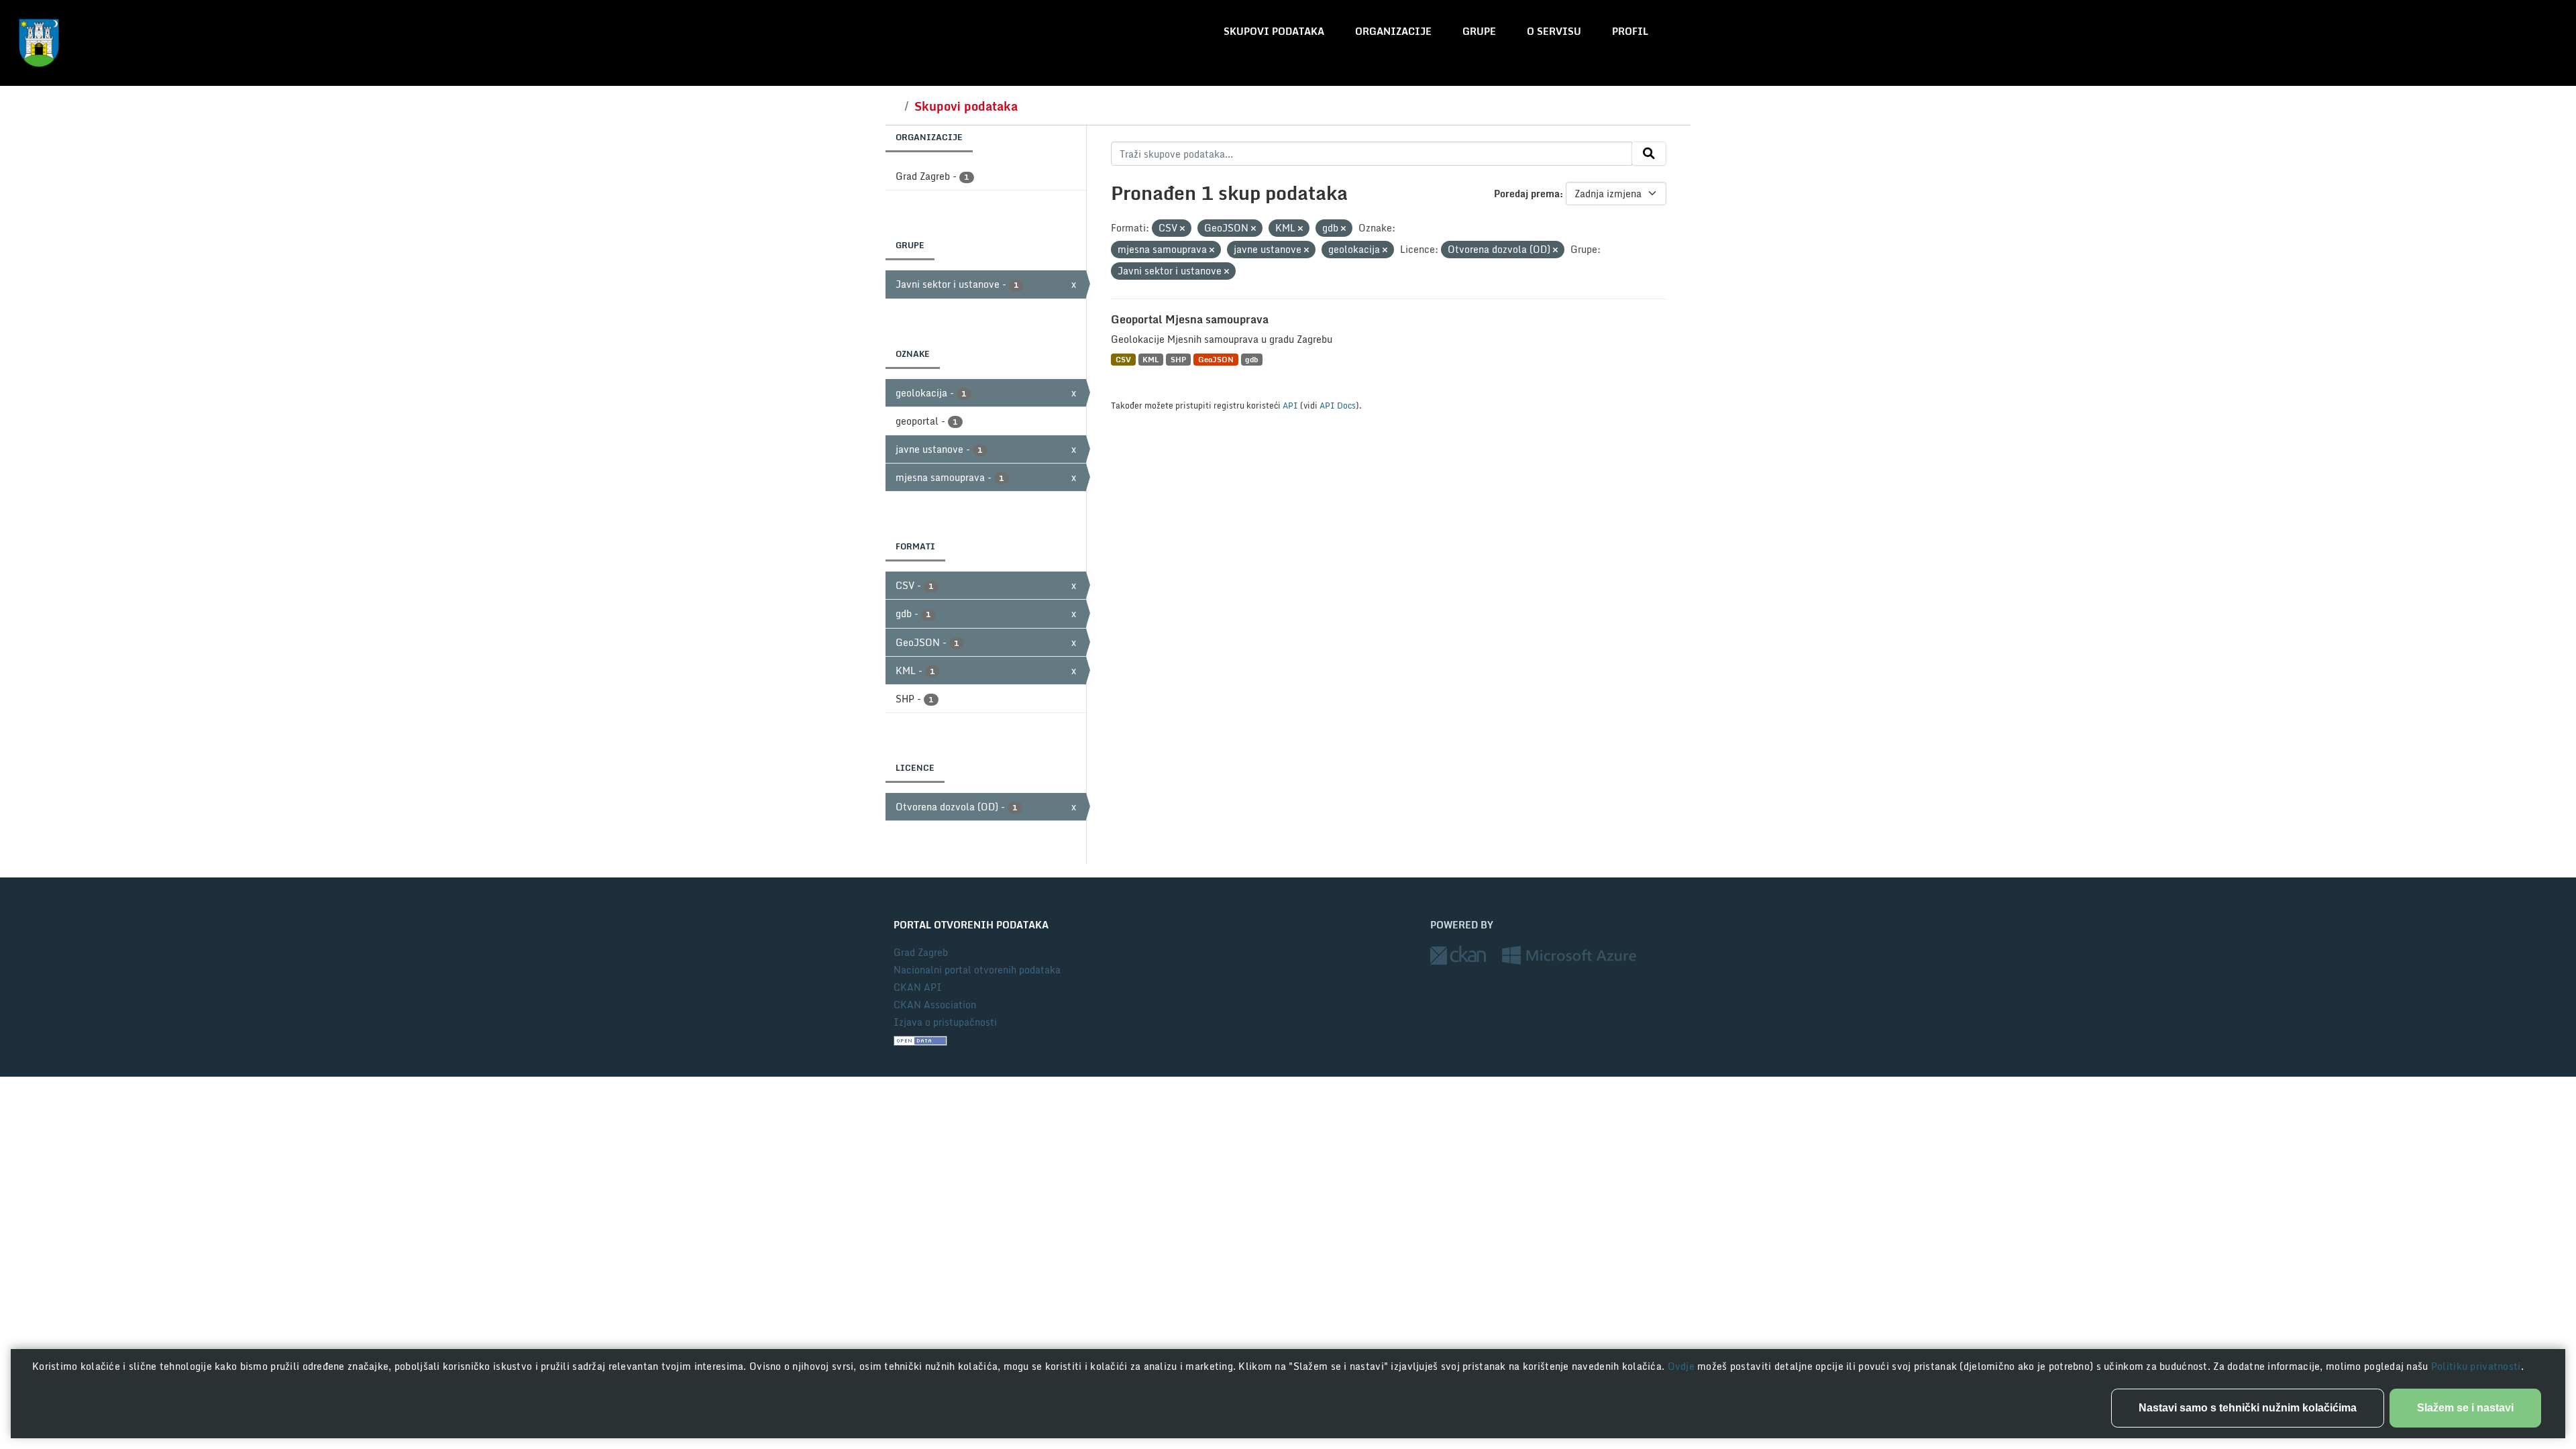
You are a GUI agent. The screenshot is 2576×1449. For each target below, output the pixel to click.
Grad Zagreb (921, 952)
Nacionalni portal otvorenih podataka (977, 970)
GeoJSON (1216, 359)
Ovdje (1683, 1366)
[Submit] (1649, 154)
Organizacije (1393, 31)
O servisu (1554, 31)
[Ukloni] (1182, 229)
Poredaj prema (1527, 194)
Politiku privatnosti (2476, 1366)
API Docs (1338, 405)
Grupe (1479, 31)
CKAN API (918, 987)
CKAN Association (935, 1005)
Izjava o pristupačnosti (945, 1022)
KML (1150, 359)
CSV (1123, 359)
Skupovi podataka (1274, 31)
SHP (1178, 359)
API (1290, 405)
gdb (1251, 359)
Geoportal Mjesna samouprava (1190, 319)
